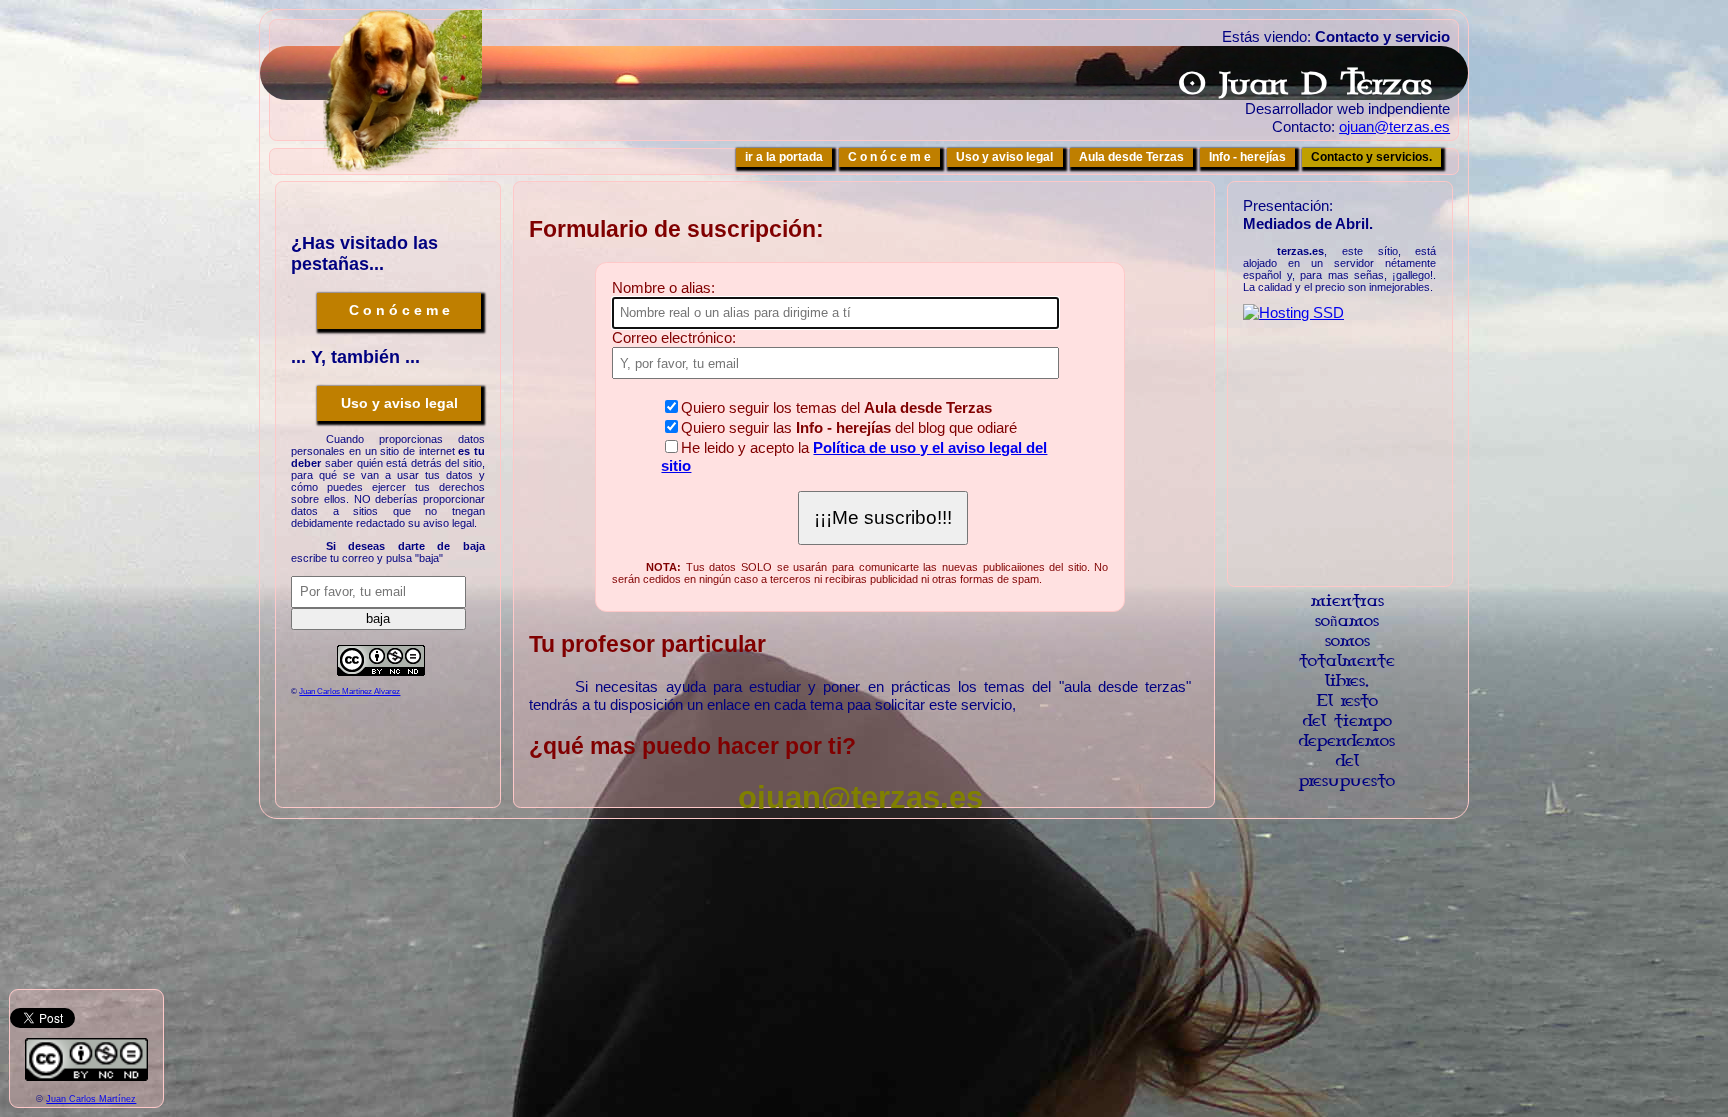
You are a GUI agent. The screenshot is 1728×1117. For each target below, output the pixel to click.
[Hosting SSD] (1293, 312)
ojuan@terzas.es (1394, 126)
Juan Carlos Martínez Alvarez (349, 691)
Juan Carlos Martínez (91, 1099)
